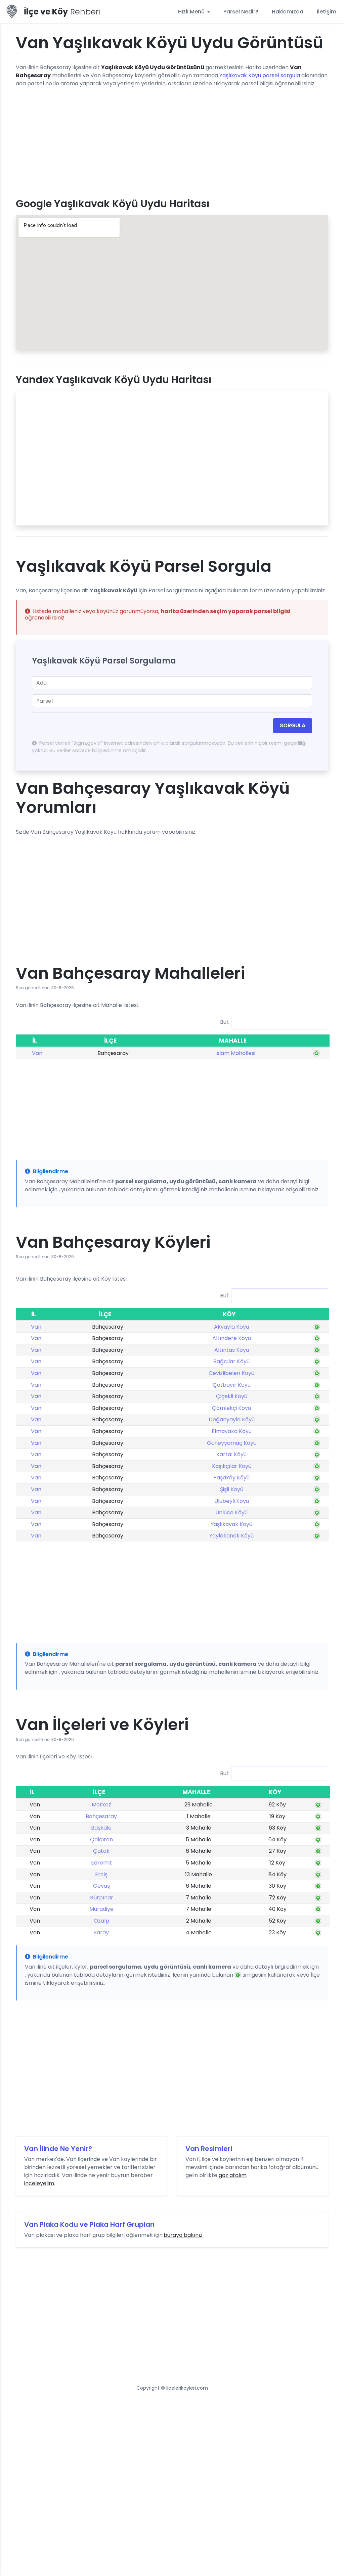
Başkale (101, 1828)
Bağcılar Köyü (231, 1361)
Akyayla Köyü (231, 1327)
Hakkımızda (288, 12)
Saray (101, 1933)
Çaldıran (101, 1839)
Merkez (101, 1805)
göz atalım (233, 2175)
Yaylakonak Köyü (231, 1536)
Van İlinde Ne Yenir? (58, 2149)
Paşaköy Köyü (231, 1478)
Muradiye (101, 1909)
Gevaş (101, 1886)
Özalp (101, 1921)
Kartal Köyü (231, 1454)
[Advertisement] (172, 140)
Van (37, 1053)
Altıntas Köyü (232, 1350)
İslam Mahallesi (235, 1053)
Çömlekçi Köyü (231, 1408)
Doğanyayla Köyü (232, 1419)
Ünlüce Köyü (231, 1512)
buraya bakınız (183, 2235)
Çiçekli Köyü (232, 1396)
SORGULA (293, 725)
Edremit (101, 1863)
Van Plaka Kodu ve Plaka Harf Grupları (89, 2224)
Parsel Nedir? (241, 12)
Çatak (101, 1851)
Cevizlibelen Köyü (231, 1373)
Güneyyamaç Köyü (232, 1443)
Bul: (224, 1022)
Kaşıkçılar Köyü (232, 1466)
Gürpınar (101, 1898)
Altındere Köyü (232, 1338)
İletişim (327, 12)
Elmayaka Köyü (232, 1431)
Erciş (101, 1874)
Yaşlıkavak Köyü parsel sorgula (260, 75)
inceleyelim (39, 2183)
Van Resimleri (209, 2149)
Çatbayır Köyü (232, 1385)
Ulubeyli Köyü (232, 1501)
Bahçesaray (101, 1816)
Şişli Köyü (232, 1489)
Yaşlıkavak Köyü (231, 1524)
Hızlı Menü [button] (192, 12)
